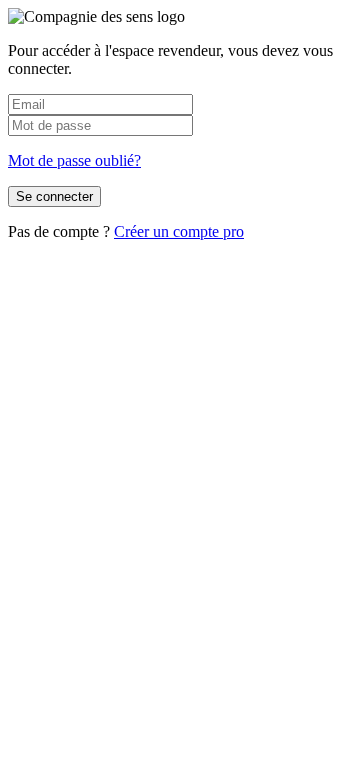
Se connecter (54, 196)
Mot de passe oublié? (74, 160)
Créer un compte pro (179, 231)
